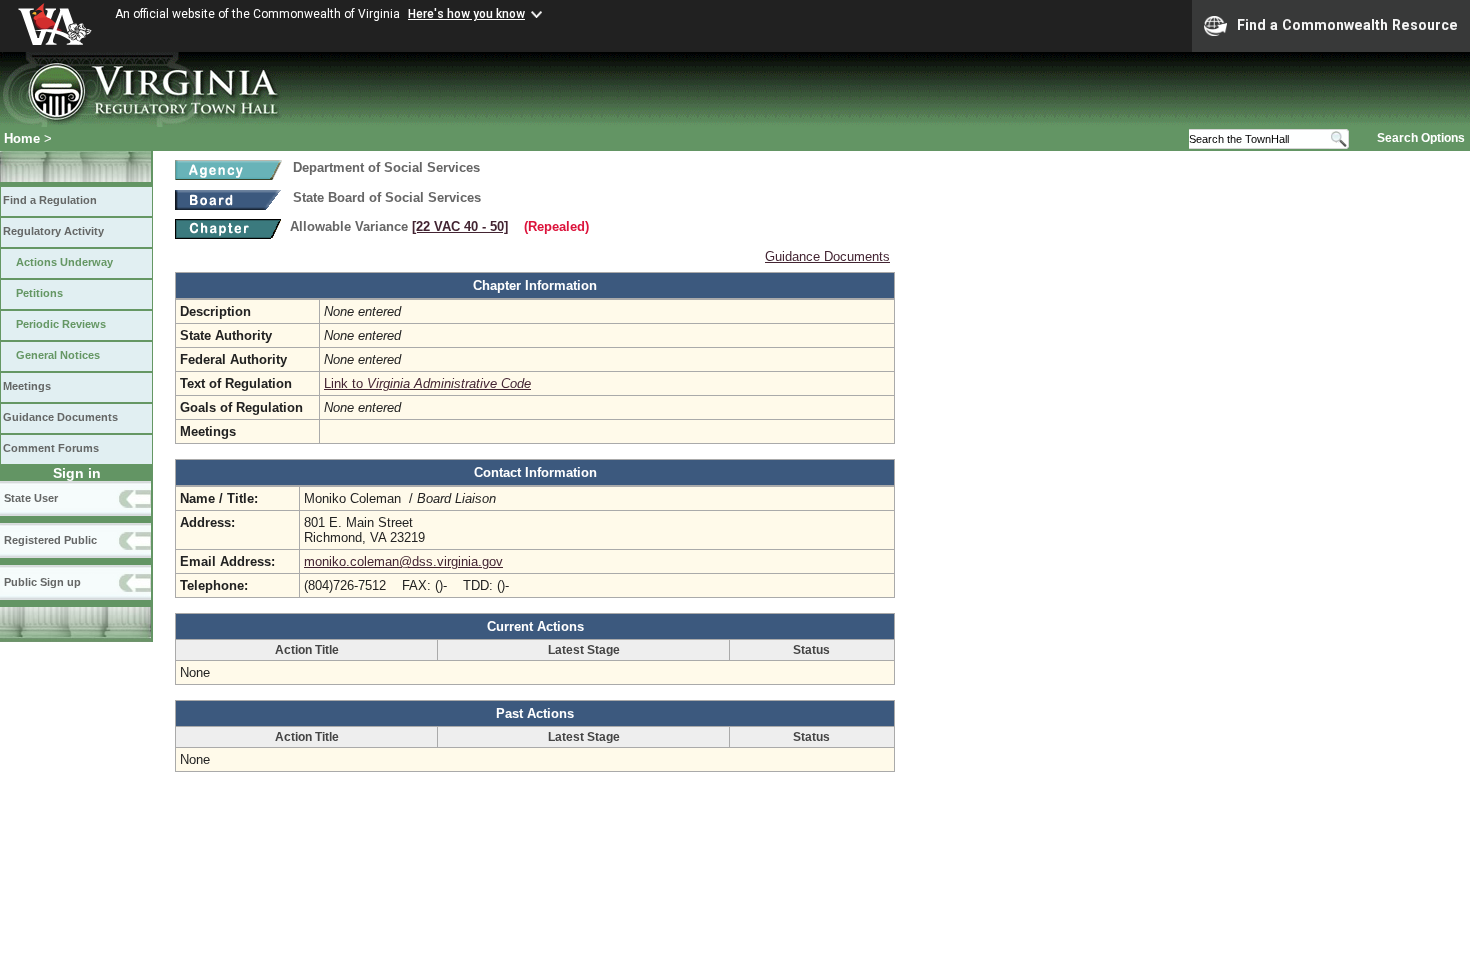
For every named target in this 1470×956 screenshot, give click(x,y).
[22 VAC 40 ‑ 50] (460, 226)
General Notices (58, 355)
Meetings (27, 386)
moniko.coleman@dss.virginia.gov (403, 561)
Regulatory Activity (53, 231)
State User (31, 498)
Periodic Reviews (61, 324)
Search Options (1421, 138)
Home (22, 138)
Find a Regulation (50, 200)
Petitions (39, 293)
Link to (427, 383)
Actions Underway (64, 262)
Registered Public (50, 540)
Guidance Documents (60, 417)
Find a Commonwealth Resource (1347, 25)
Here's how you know (466, 14)
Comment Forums (51, 448)
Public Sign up (42, 582)
